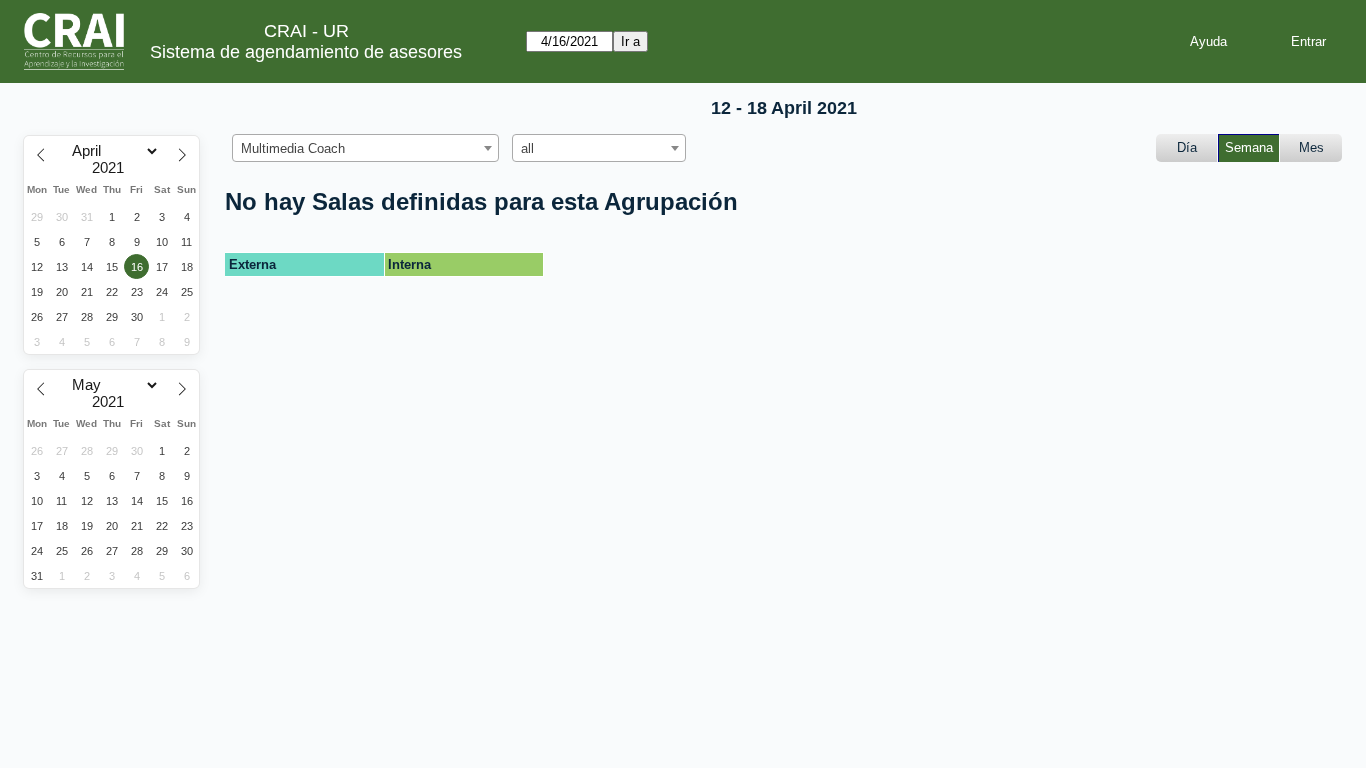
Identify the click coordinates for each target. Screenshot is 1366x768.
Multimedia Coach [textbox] (293, 148)
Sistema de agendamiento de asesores (306, 52)
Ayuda (1208, 41)
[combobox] (365, 148)
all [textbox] (527, 148)
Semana (1249, 147)
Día (1187, 147)
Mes (1311, 147)
